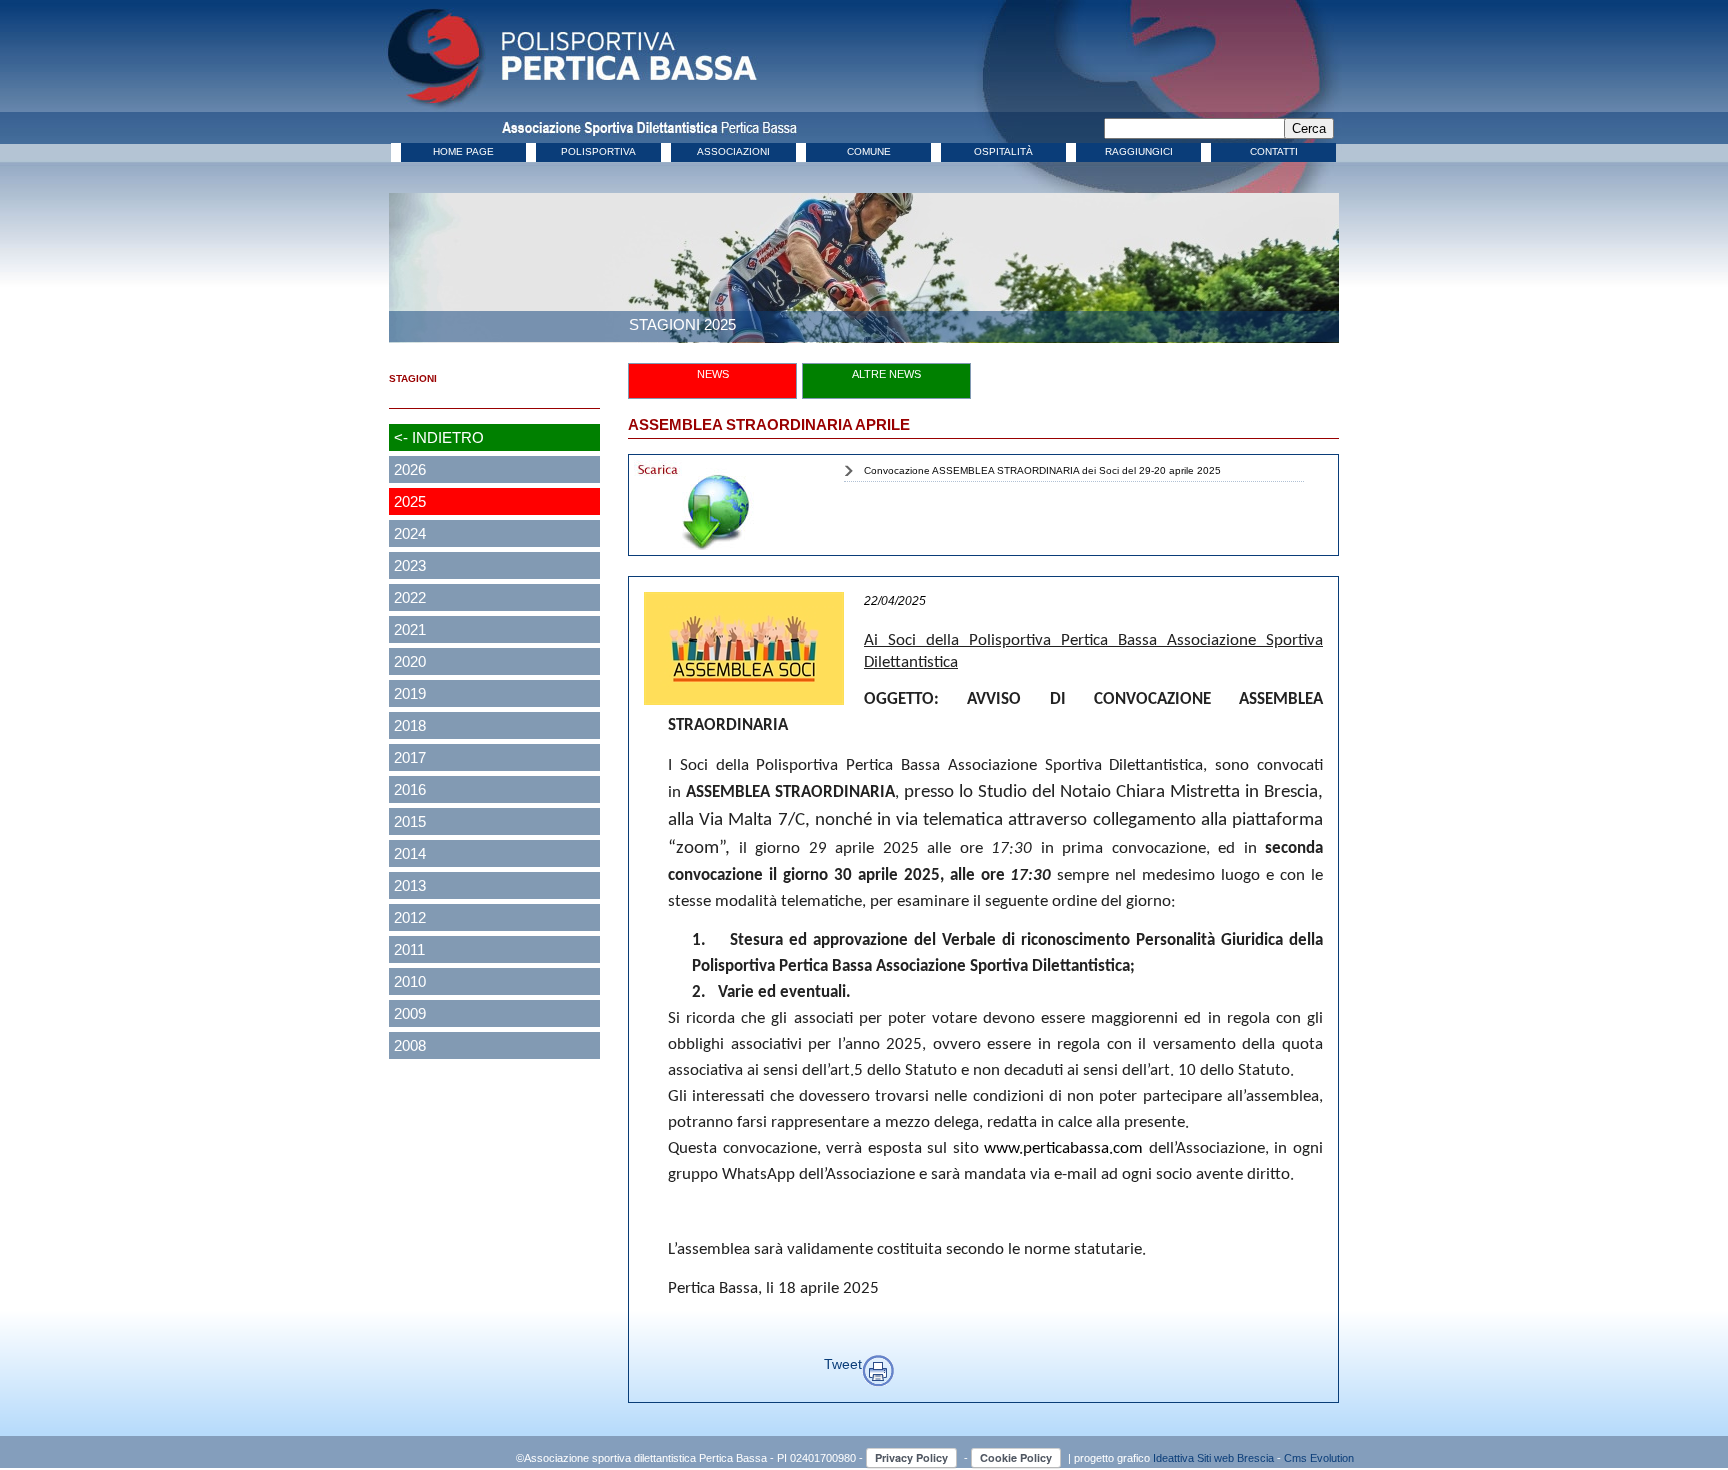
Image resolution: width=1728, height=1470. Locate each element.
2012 (410, 917)
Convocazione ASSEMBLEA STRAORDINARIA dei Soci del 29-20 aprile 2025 (1042, 470)
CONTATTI (1274, 151)
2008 (410, 1045)
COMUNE (869, 151)
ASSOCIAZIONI (733, 151)
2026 (410, 469)
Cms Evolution (1319, 1458)
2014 (410, 853)
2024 (410, 533)
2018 (410, 725)
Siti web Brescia (1235, 1458)
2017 (410, 757)
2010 (410, 981)
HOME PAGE (463, 151)
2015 (410, 821)
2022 (410, 597)
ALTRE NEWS (886, 374)
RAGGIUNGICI (1139, 151)
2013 (410, 885)
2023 (410, 565)
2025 (410, 501)
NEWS (713, 374)
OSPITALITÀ (1003, 151)
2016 (410, 789)
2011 (409, 949)
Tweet (843, 1364)
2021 (410, 629)
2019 (410, 693)
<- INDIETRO (439, 437)
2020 (410, 661)
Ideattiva (1175, 1458)
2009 (410, 1013)
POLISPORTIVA (598, 151)
